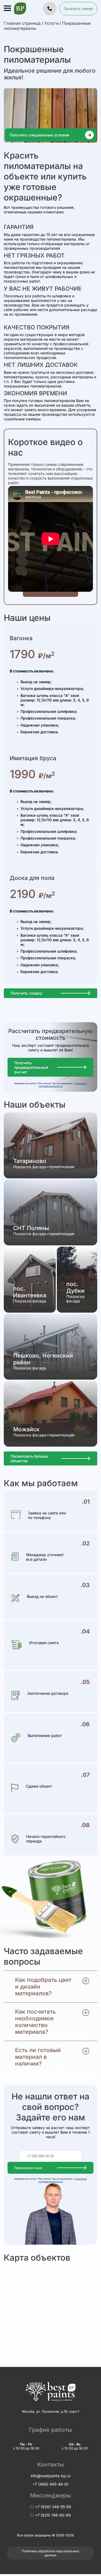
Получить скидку (26, 993)
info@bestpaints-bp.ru (51, 2476)
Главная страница (22, 23)
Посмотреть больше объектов (29, 1458)
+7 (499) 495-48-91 (50, 2484)
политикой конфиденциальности (63, 1085)
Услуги (51, 23)
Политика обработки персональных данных (50, 2553)
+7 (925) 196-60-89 (53, 2515)
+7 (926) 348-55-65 (53, 2507)
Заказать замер (78, 8)
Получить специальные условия (39, 135)
